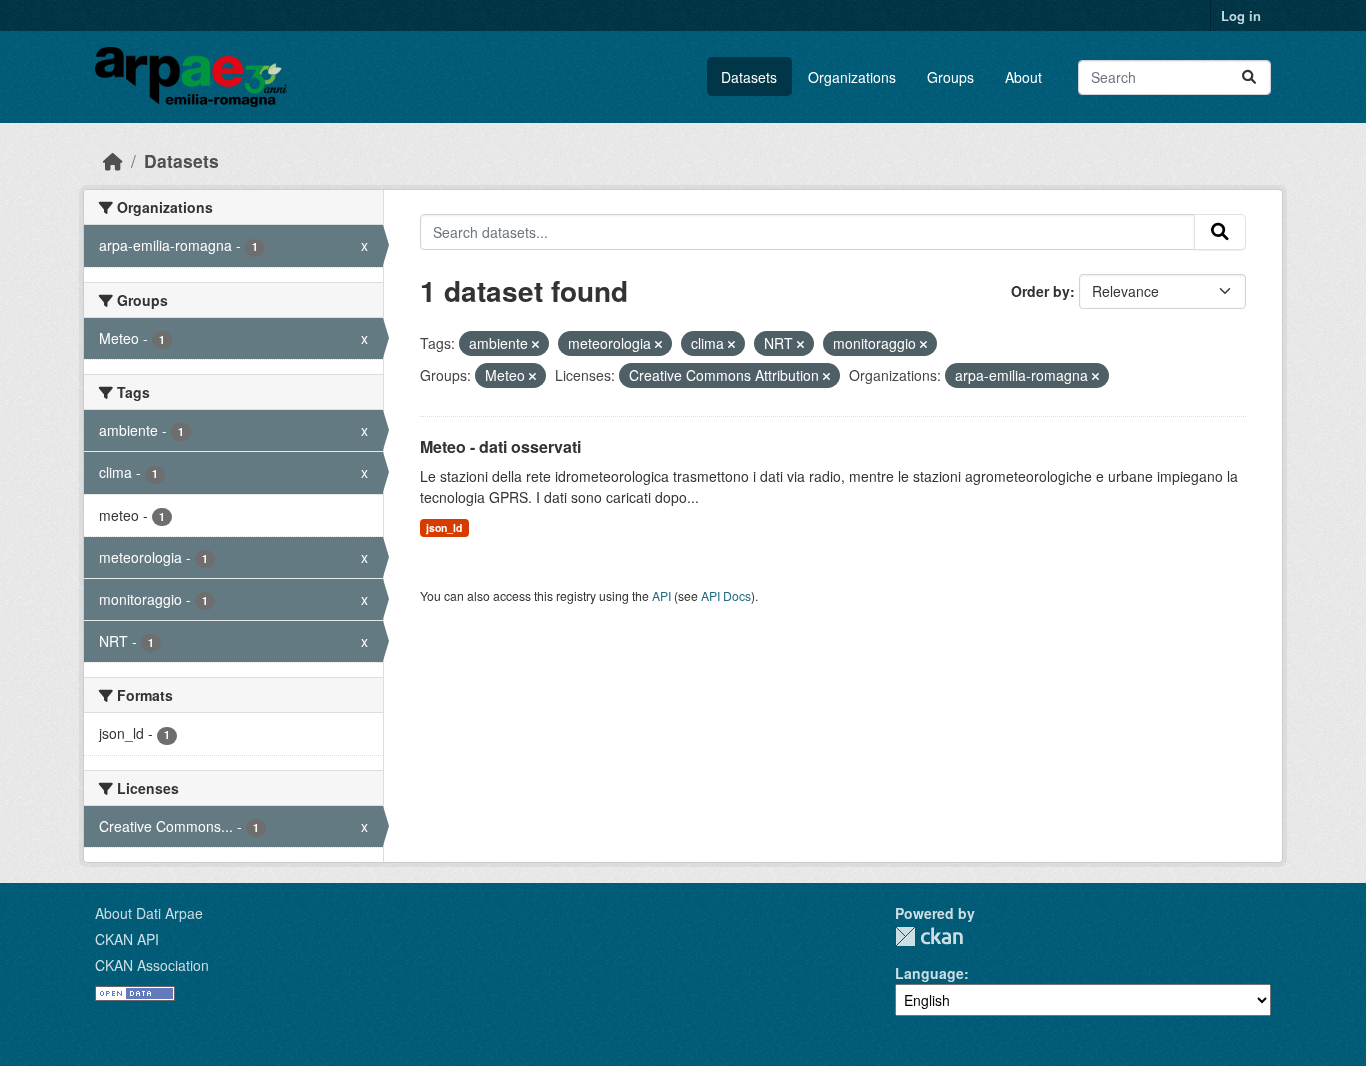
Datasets (749, 77)
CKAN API (127, 939)
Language (929, 973)
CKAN (929, 936)
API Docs (726, 595)
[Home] (113, 160)
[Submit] (1249, 77)
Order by (1040, 291)
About (1023, 77)
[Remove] (535, 344)
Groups (950, 77)
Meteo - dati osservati (500, 446)
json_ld (444, 527)
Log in (1241, 15)
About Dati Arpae (149, 913)
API (661, 595)
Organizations (852, 77)
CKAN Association (152, 965)
